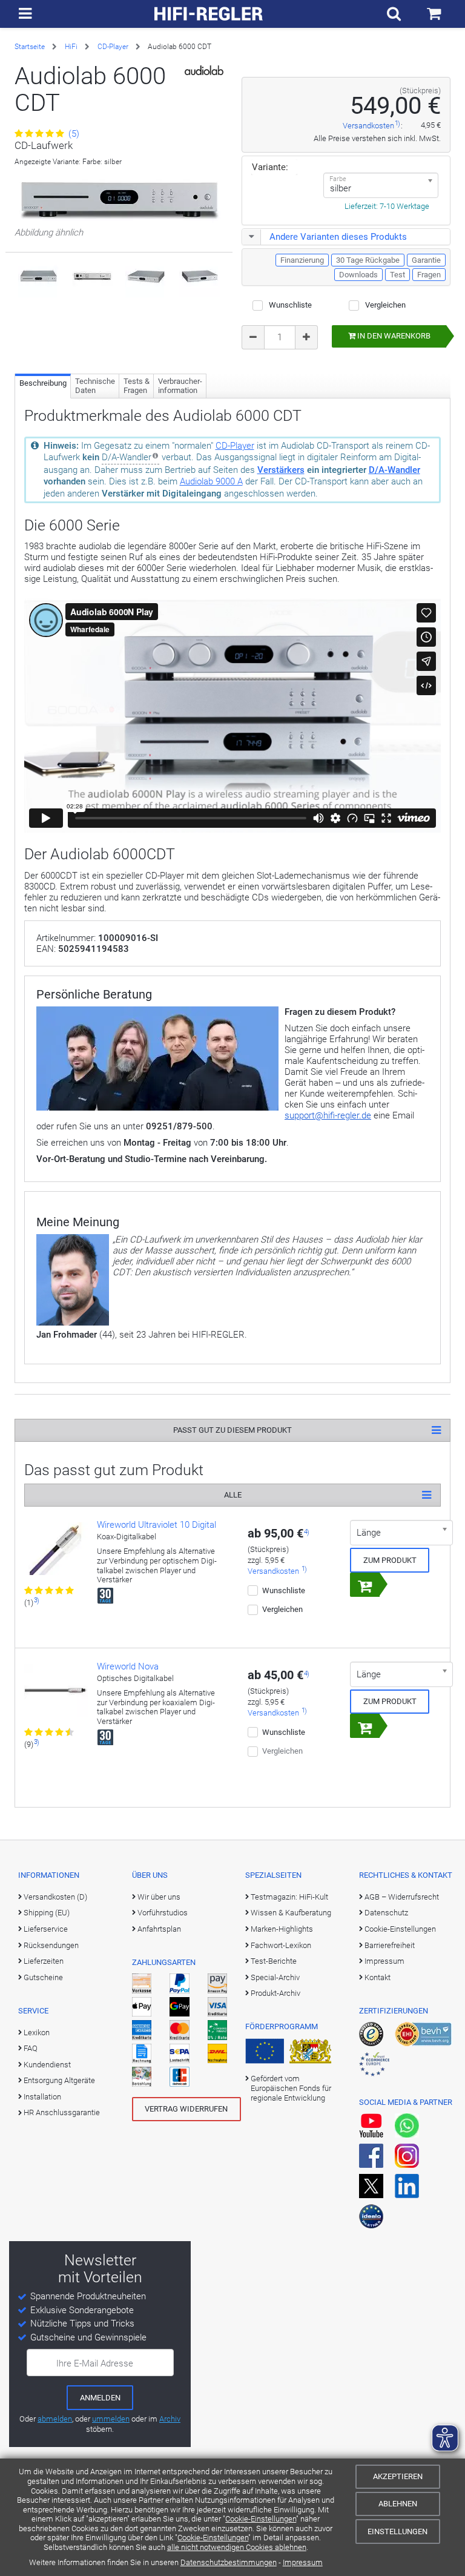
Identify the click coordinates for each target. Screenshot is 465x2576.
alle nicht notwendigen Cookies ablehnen (237, 2547)
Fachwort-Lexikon (281, 1945)
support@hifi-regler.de (328, 1115)
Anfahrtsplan (159, 1929)
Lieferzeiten (44, 1961)
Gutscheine (43, 1977)
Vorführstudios (163, 1913)
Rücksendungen (51, 1945)
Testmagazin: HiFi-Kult (289, 1897)
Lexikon (37, 2033)
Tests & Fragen (137, 386)
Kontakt (378, 1977)
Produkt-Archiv (275, 1993)
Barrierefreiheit (390, 1945)
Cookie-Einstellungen (261, 2519)
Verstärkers (281, 470)
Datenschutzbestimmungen (229, 2562)
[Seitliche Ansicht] (146, 277)
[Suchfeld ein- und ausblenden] (394, 14)
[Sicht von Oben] (38, 277)
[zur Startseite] (209, 14)
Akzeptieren (398, 2476)
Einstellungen (397, 2531)
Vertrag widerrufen (186, 2109)
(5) (73, 134)
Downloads (358, 275)
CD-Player (113, 47)
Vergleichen (385, 305)
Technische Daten (95, 386)
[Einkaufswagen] (434, 14)
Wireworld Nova (128, 1666)
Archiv (170, 2419)
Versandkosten (368, 126)
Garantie (426, 260)
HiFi (71, 47)
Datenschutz (386, 1913)
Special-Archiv (275, 1977)
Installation (42, 2097)
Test (397, 275)
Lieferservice (46, 1929)
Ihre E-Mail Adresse (95, 2363)
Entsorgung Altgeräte (59, 2080)
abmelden (55, 2419)
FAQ (31, 2048)
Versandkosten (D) (55, 1897)
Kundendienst (47, 2065)
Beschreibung (43, 383)
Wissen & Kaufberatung (291, 1913)
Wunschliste (290, 305)
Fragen (429, 275)
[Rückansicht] (92, 277)
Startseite (30, 47)
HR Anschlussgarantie (62, 2112)
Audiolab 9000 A (211, 481)
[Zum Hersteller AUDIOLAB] (204, 70)
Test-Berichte (274, 1961)
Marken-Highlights (282, 1929)
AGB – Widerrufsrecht (402, 1897)
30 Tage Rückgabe (368, 260)
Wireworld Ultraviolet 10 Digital (157, 1525)
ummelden (111, 2419)
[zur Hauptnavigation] (25, 14)
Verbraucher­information (180, 386)
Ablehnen (398, 2504)
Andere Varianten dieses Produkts (338, 237)
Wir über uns (159, 1897)
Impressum (303, 2562)
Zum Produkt (390, 1560)
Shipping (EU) (47, 1913)
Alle (233, 1495)
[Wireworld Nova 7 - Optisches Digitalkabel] (56, 1694)
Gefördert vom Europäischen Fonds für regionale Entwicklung (291, 2089)
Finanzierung (302, 260)
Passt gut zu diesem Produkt (232, 1430)
